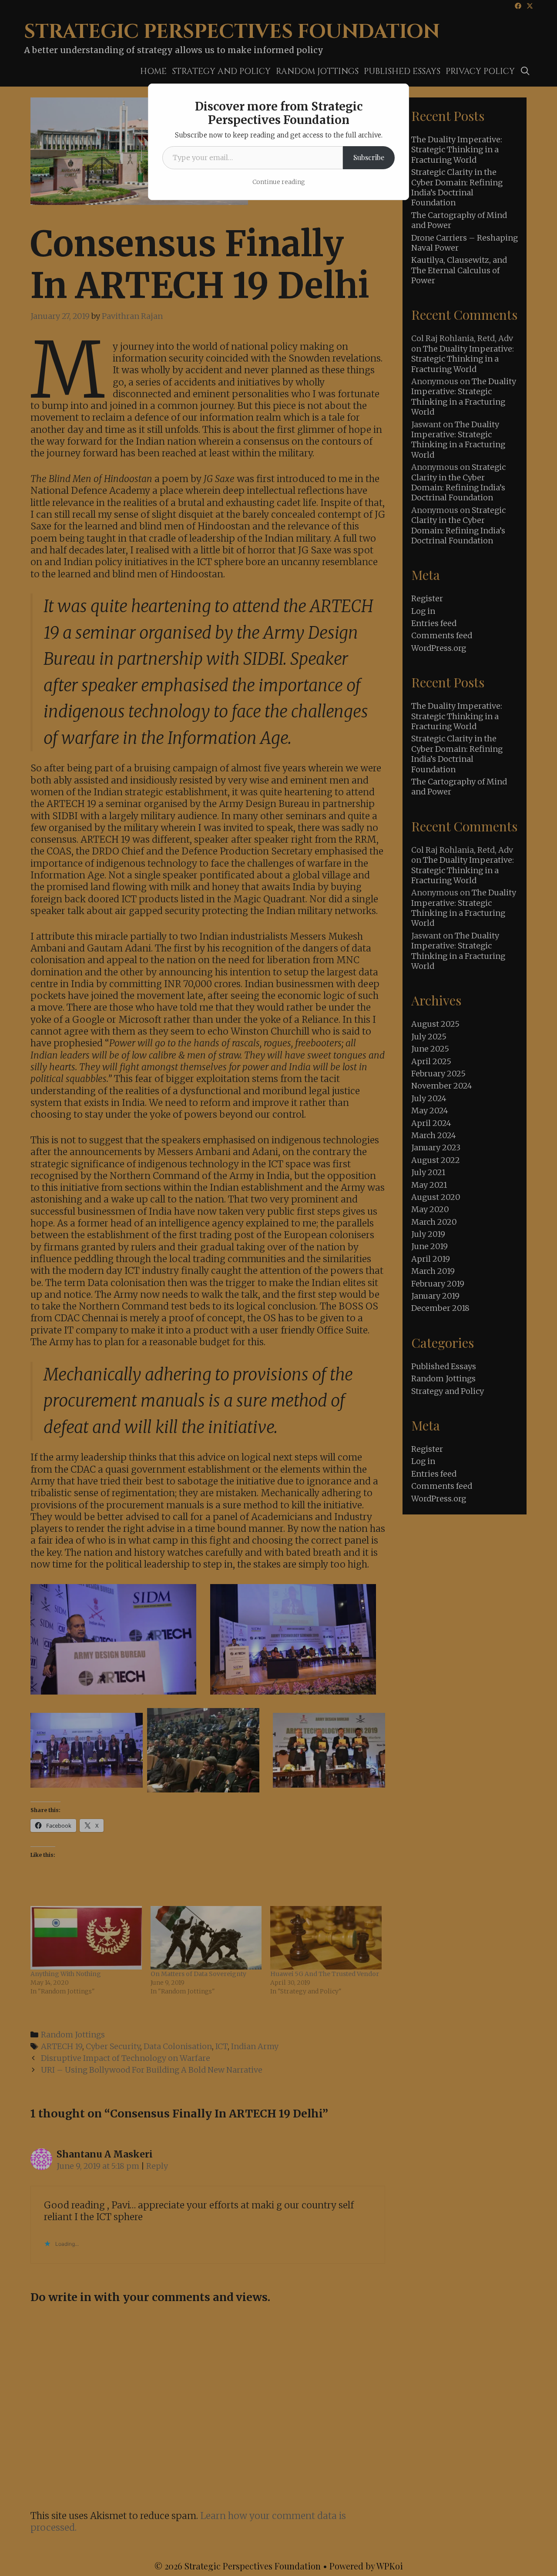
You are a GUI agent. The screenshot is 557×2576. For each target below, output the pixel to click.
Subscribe (369, 157)
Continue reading (279, 182)
